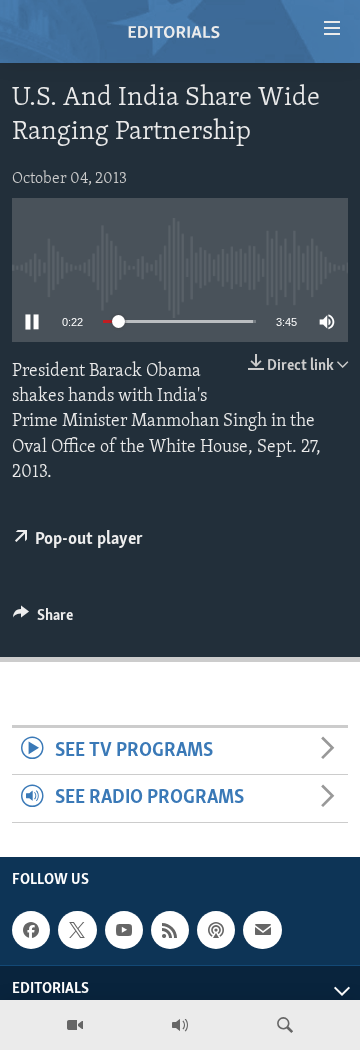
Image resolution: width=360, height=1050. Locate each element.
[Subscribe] (262, 930)
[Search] (285, 1025)
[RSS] (170, 930)
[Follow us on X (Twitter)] (77, 930)
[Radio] (180, 1025)
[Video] (75, 1025)
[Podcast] (216, 930)
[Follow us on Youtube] (124, 930)
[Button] (43, 620)
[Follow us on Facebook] (31, 930)
